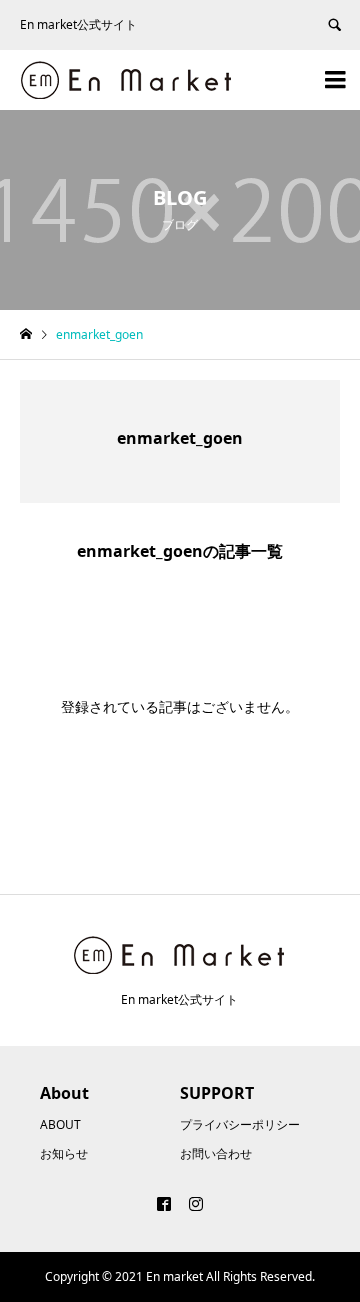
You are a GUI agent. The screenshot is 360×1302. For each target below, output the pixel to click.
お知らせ (64, 1153)
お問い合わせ (216, 1153)
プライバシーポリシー (240, 1124)
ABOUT (60, 1124)
